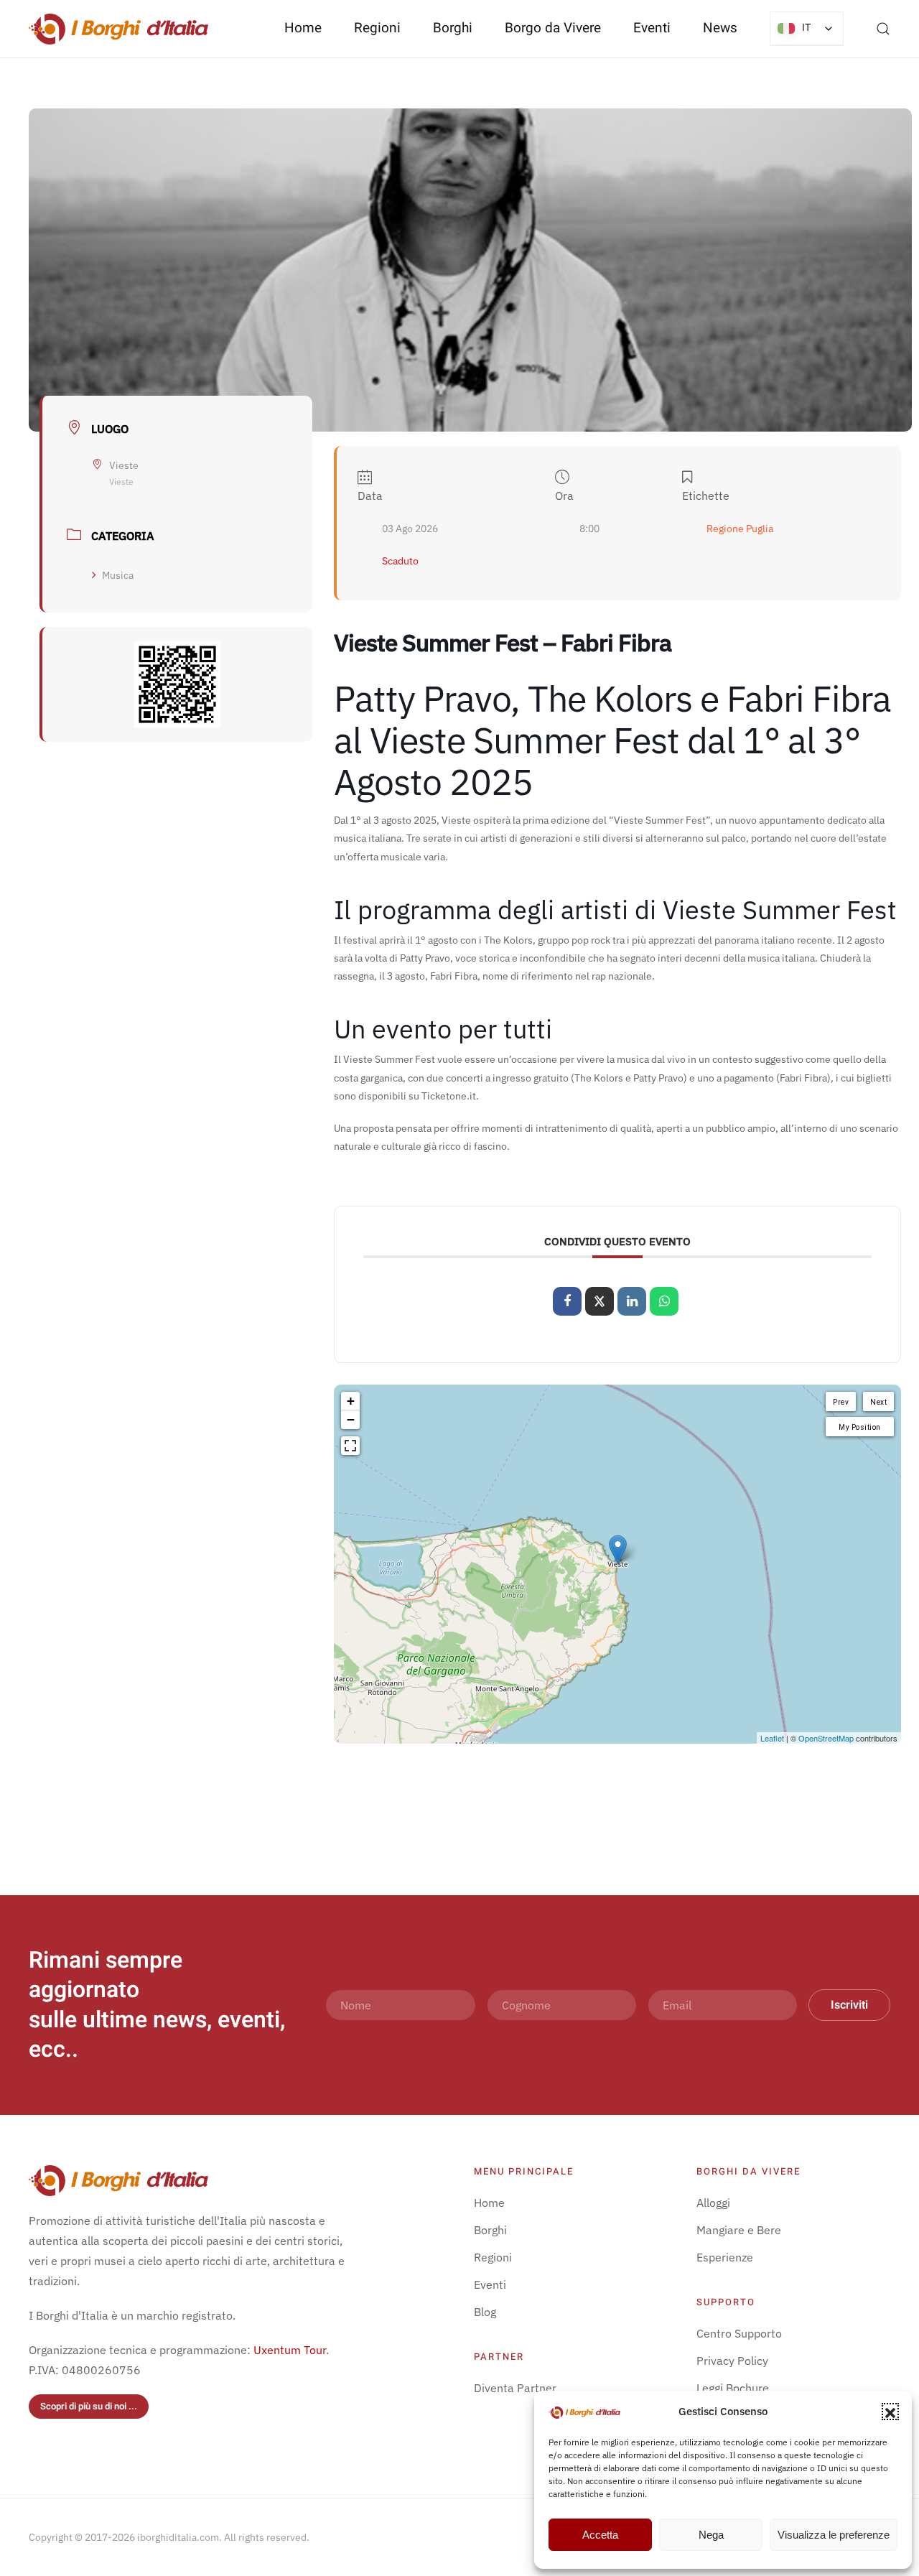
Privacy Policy (732, 2361)
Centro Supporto (739, 2333)
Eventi (652, 28)
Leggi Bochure (733, 2388)
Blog (485, 2312)
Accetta (600, 2535)
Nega (711, 2535)
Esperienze (725, 2257)
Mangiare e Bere (739, 2230)
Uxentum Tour (290, 2350)
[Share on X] (600, 1301)
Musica (118, 575)
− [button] (351, 1419)
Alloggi (713, 2203)
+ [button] (351, 1401)
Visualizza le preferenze (834, 2535)
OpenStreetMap (826, 1738)
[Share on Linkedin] (632, 1301)
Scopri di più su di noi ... (89, 2406)
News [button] (720, 28)
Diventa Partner (515, 2388)
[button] (890, 2412)
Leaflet (772, 1738)
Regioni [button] (377, 28)
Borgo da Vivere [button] (553, 28)
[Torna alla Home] (118, 29)
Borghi (453, 28)
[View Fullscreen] (350, 1446)
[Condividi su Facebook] (567, 1301)
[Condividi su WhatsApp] (664, 1301)
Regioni (493, 2257)
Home (303, 28)
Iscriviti (849, 2005)
